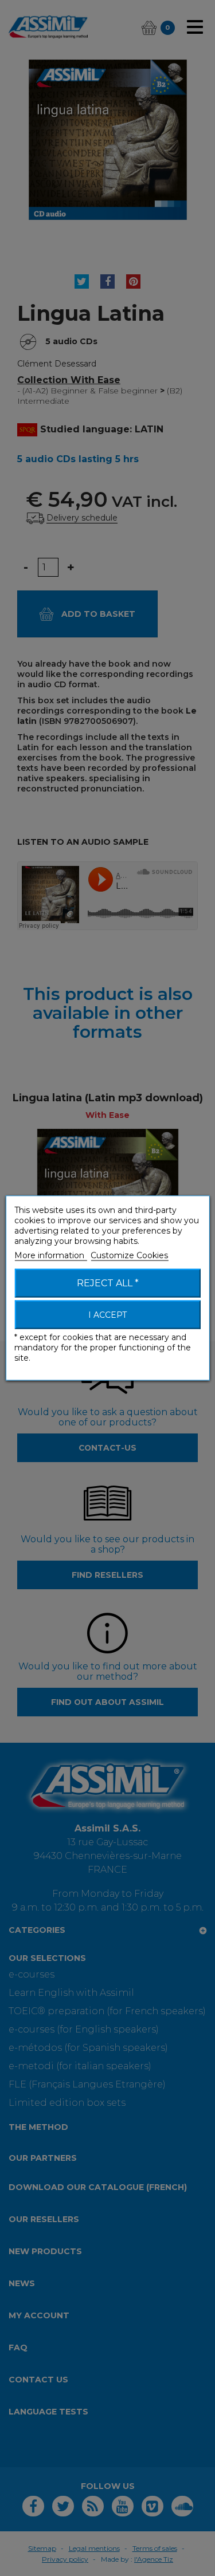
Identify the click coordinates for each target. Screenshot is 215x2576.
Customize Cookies (129, 1255)
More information (50, 1255)
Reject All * (108, 1283)
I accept (107, 1315)
